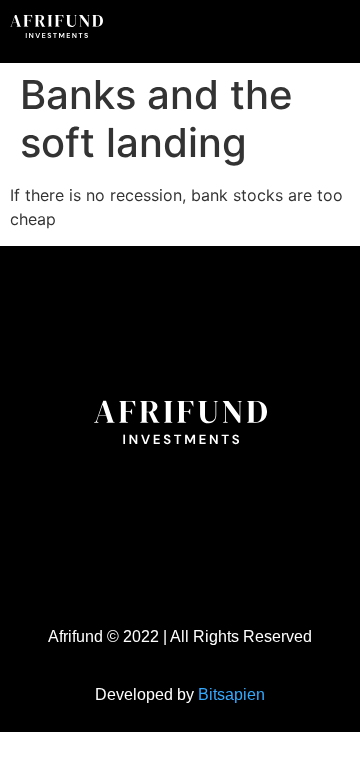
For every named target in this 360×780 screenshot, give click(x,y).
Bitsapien (231, 694)
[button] (304, 29)
